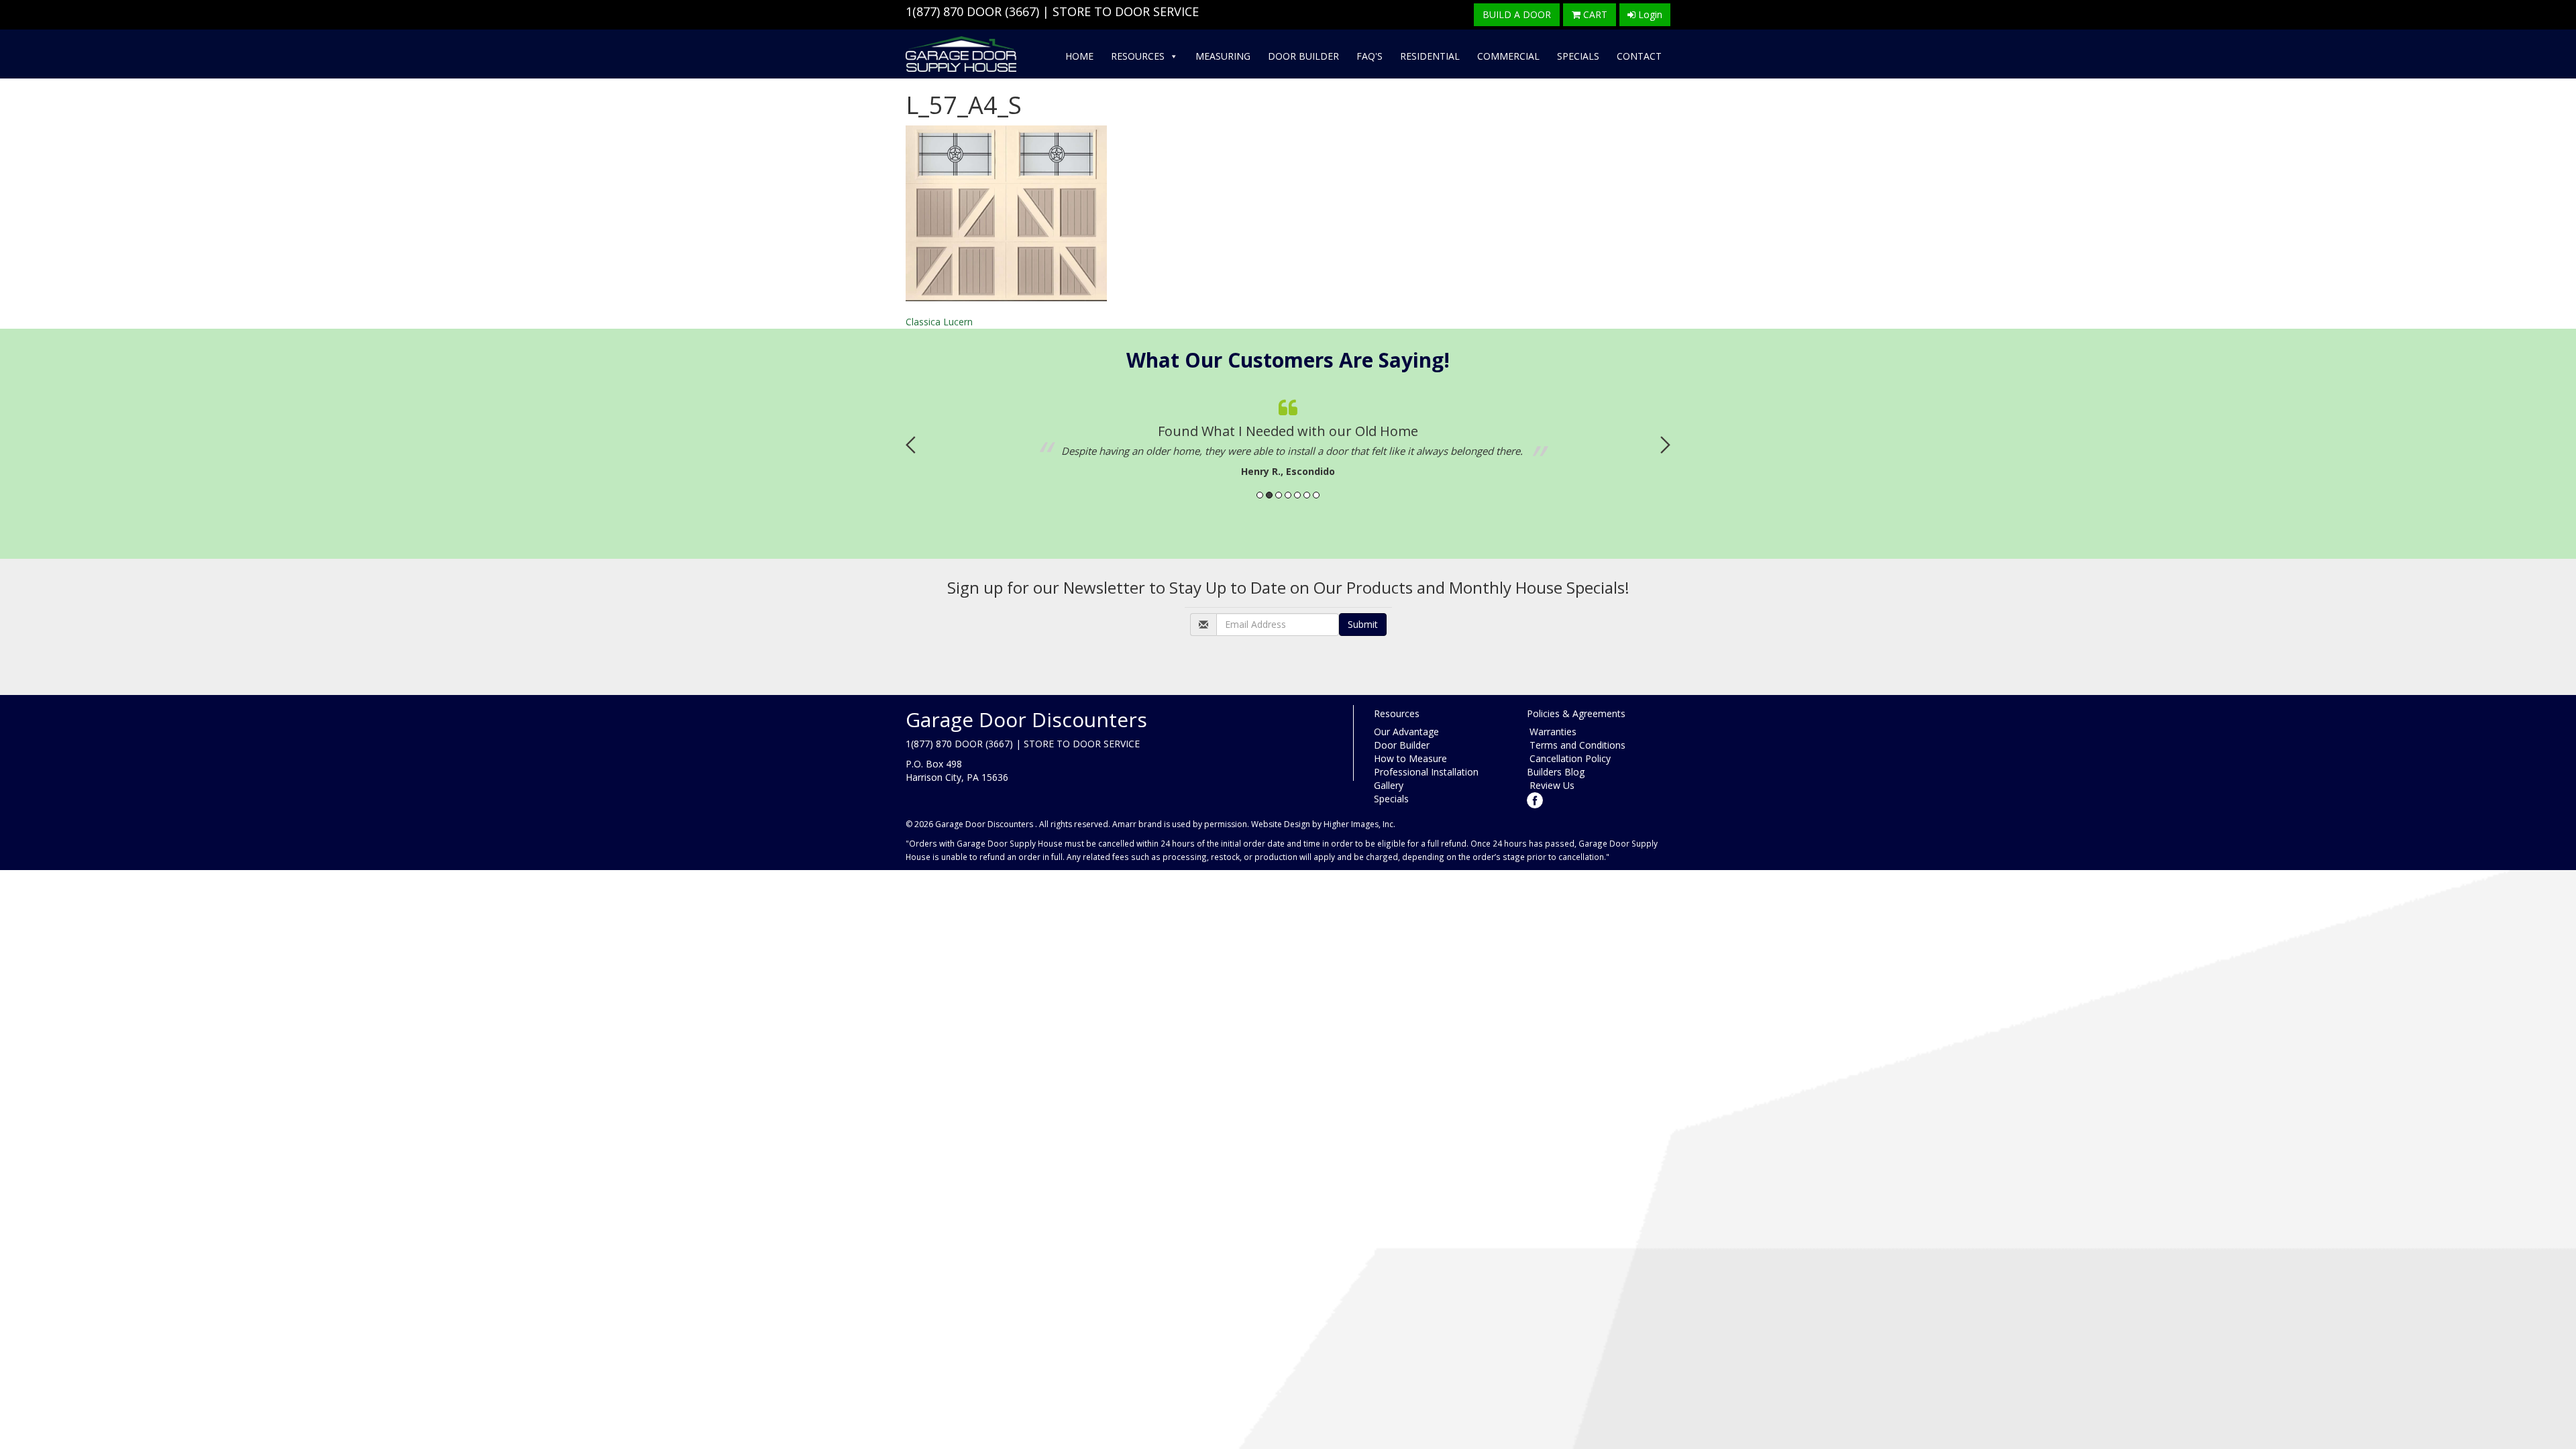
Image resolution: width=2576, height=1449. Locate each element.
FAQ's (1370, 56)
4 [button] (1288, 495)
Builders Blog (1556, 772)
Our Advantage (1406, 732)
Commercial (1508, 56)
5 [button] (1297, 495)
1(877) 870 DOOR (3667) (972, 11)
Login (1649, 14)
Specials (1578, 56)
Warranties (1552, 732)
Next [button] (1665, 445)
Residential (1430, 56)
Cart (1594, 14)
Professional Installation (1426, 772)
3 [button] (1279, 495)
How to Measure (1410, 758)
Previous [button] (911, 445)
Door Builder (1303, 56)
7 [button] (1316, 495)
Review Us (1551, 785)
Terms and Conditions (1576, 745)
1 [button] (1260, 495)
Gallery (1389, 785)
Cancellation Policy (1569, 758)
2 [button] (1269, 495)
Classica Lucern (939, 322)
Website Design (1281, 824)
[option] (1218, 435)
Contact (1639, 56)
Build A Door (1517, 14)
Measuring (1223, 56)
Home (1079, 56)
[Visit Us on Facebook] (1535, 799)
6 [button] (1307, 495)
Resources (1138, 56)
